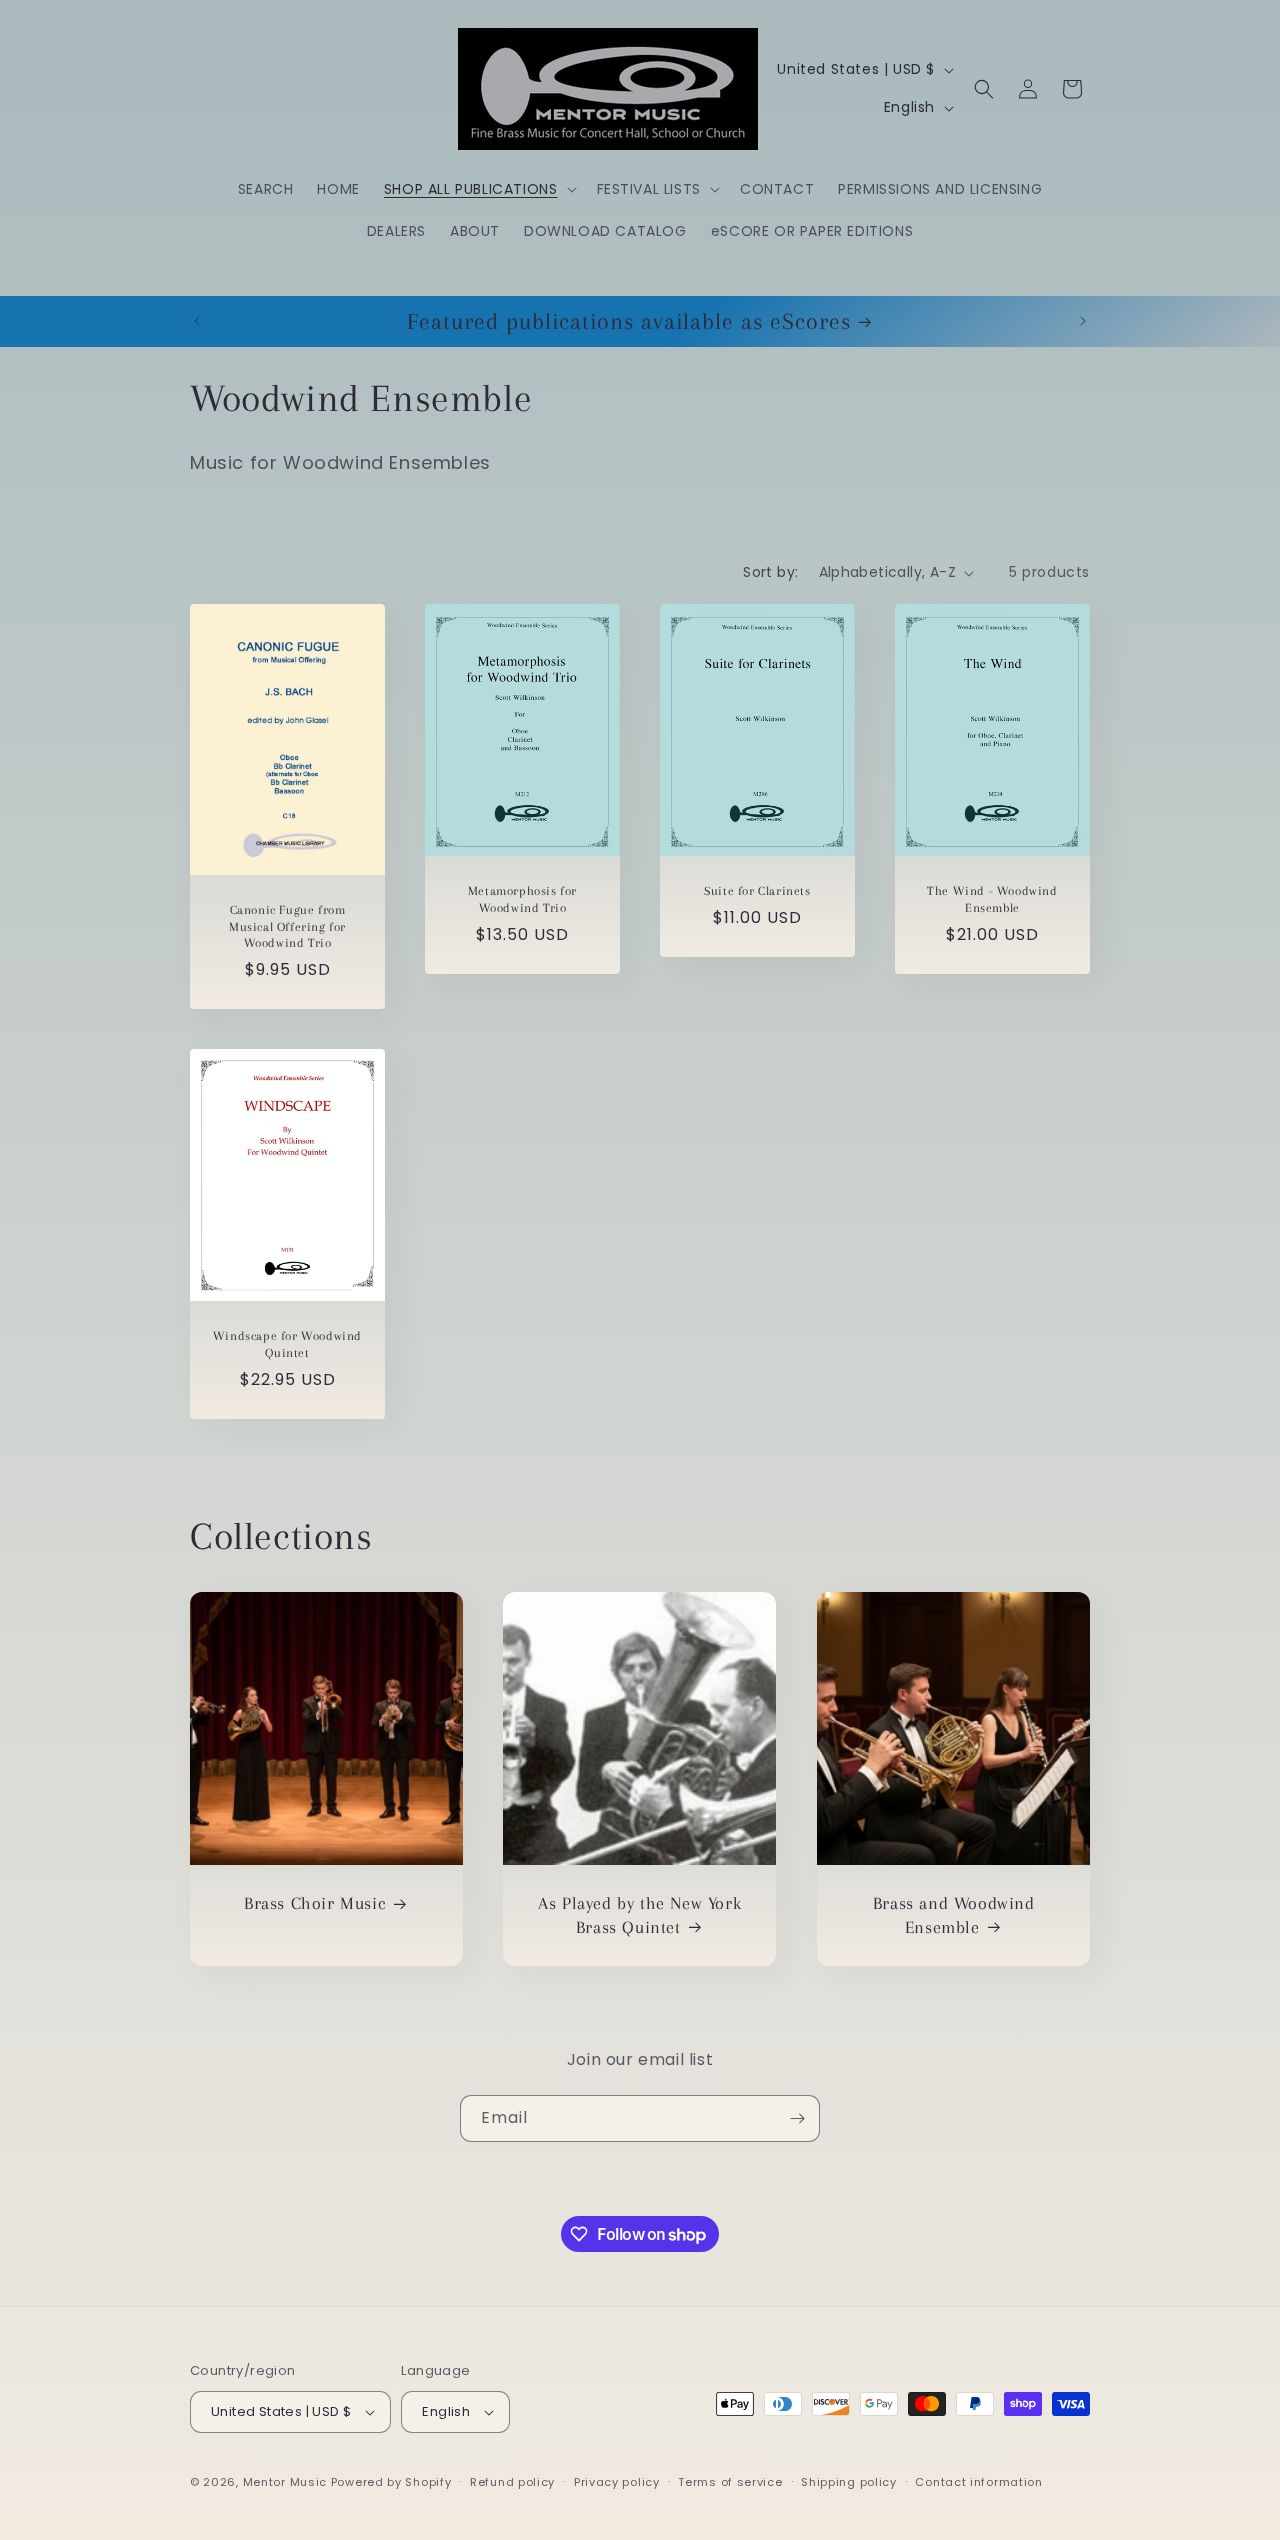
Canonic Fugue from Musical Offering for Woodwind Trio (287, 927)
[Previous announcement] (197, 321)
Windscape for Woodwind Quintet (287, 1344)
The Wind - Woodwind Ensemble (992, 899)
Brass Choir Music (315, 1904)
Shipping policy (849, 2482)
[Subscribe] (797, 2118)
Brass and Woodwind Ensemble (953, 1915)
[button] (478, 189)
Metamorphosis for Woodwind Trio (522, 899)
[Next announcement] (1083, 321)
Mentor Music (285, 2482)
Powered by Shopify (391, 2482)
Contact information (978, 2482)
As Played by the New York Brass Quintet (639, 1915)
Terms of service (730, 2482)
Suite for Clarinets (757, 891)
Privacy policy (617, 2482)
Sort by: (770, 572)
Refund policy (512, 2482)
